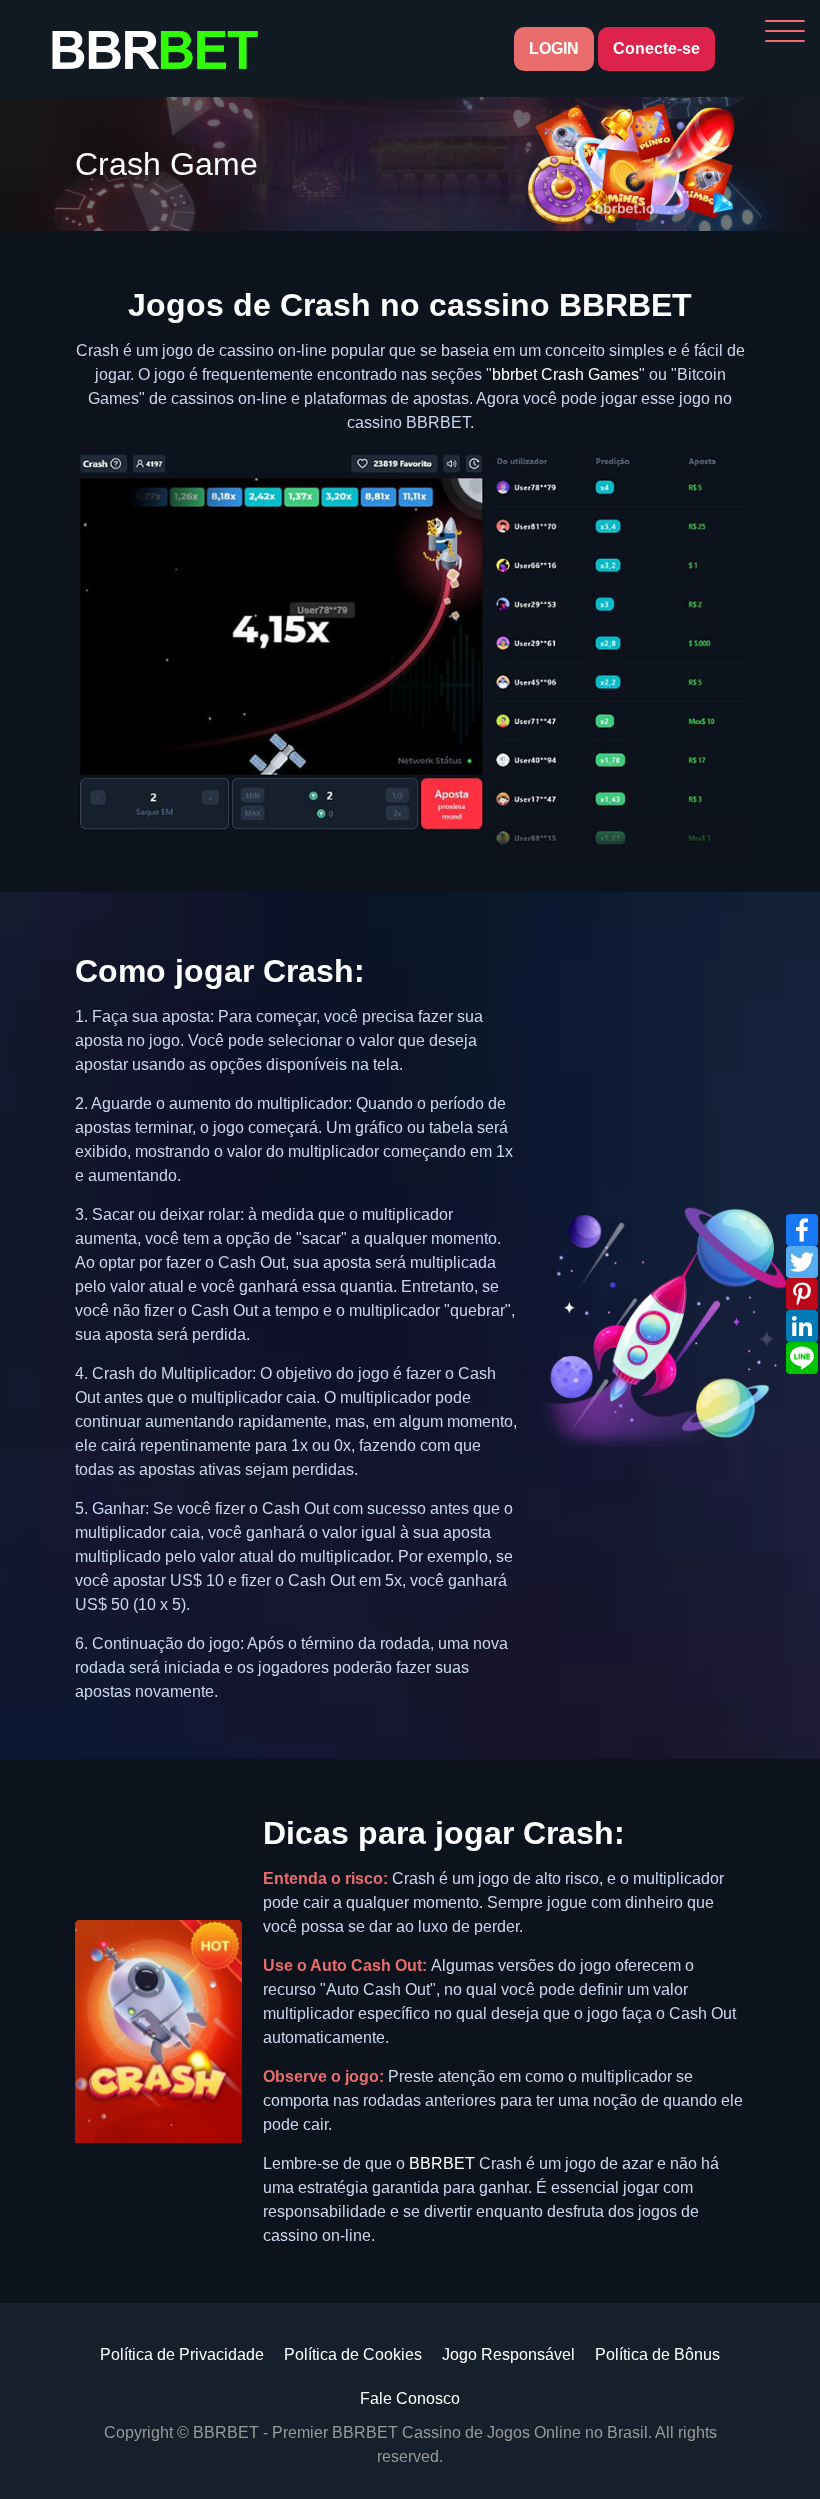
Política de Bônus (657, 2354)
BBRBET (442, 2163)
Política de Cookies (353, 2354)
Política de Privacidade (182, 2354)
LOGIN (554, 48)
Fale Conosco (410, 2398)
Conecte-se (656, 48)
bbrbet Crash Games (565, 374)
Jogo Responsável (508, 2354)
